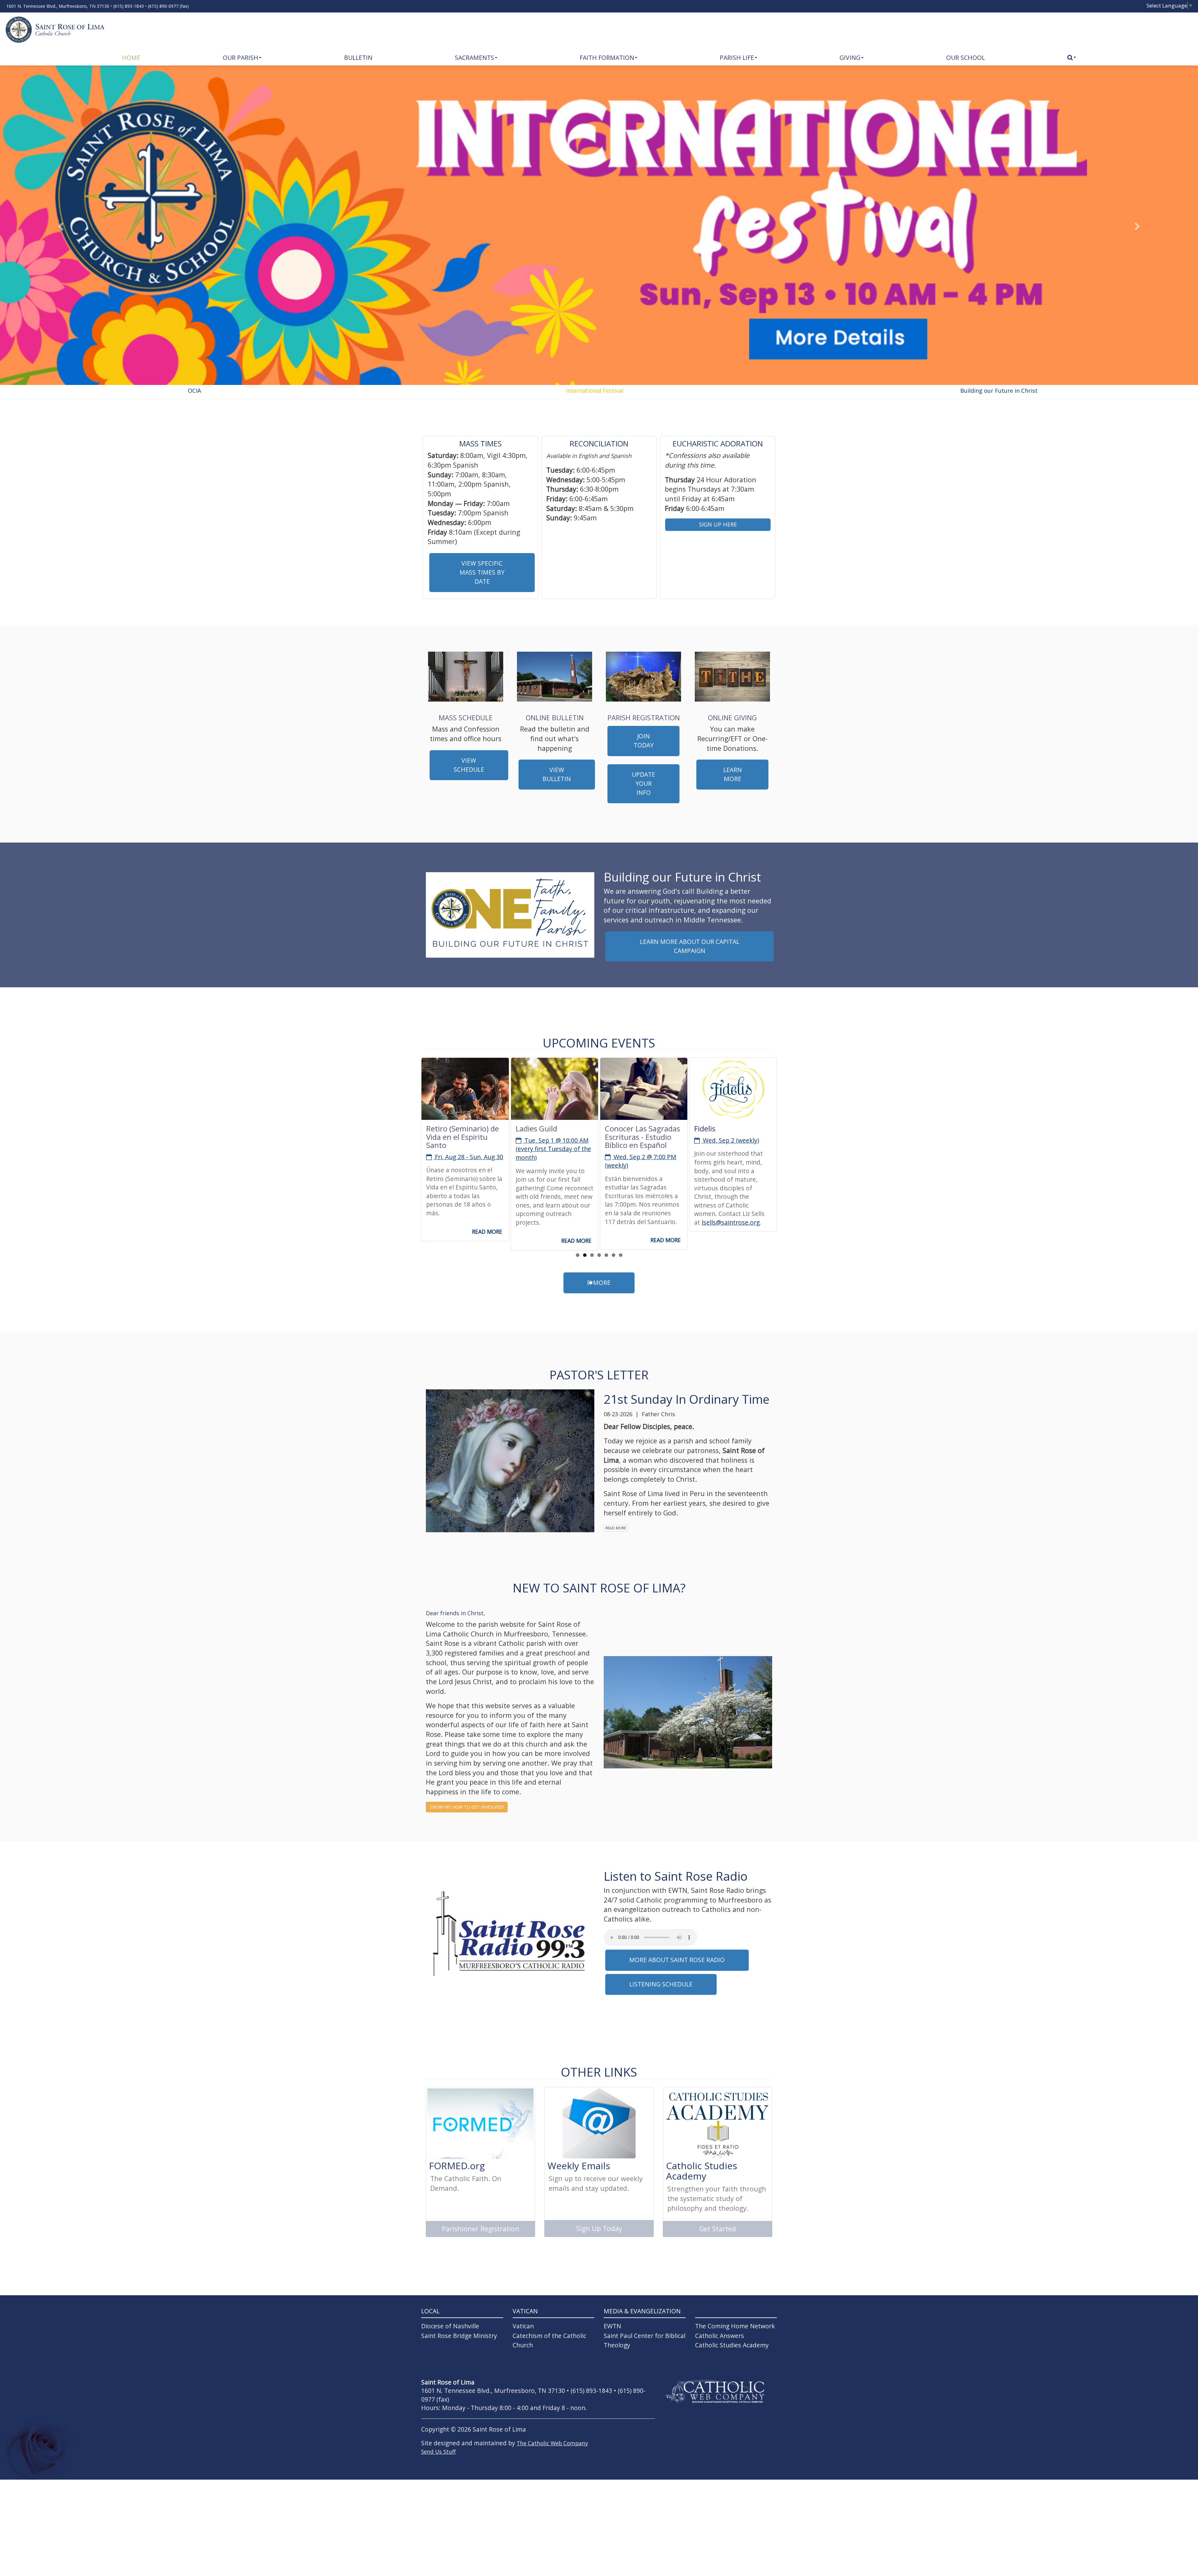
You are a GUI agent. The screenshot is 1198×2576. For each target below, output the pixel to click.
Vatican (523, 2326)
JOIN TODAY (644, 741)
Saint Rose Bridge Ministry (459, 2336)
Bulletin (358, 58)
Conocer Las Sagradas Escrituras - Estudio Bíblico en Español (553, 1137)
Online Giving (732, 717)
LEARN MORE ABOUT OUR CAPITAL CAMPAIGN (690, 946)
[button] (60, 225)
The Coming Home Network (735, 2326)
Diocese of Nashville (450, 2326)
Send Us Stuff (438, 2452)
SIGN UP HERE (718, 524)
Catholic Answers (720, 2336)
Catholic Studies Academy (732, 2345)
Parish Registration (644, 717)
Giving (850, 58)
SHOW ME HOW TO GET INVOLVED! (467, 1807)
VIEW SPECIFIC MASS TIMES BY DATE (482, 572)
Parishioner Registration (481, 2229)
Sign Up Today (599, 2228)
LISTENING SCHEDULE (661, 1984)
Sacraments (475, 58)
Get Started (718, 2229)
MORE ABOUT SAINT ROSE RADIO (677, 1960)
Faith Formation (607, 58)
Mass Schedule (466, 717)
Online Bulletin (555, 717)
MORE (602, 1283)
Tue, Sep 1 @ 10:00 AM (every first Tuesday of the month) (464, 1149)
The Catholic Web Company (552, 2443)
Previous (412, 1089)
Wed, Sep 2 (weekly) (641, 1140)
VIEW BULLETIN (557, 774)
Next (786, 1089)
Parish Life (737, 58)
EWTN (612, 2326)
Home (131, 58)
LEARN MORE (733, 774)
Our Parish (241, 58)
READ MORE (487, 1241)
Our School (966, 58)
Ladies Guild (447, 1128)
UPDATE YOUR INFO (643, 783)
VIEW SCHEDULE (469, 765)
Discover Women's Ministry (726, 1132)
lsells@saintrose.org (641, 1222)
